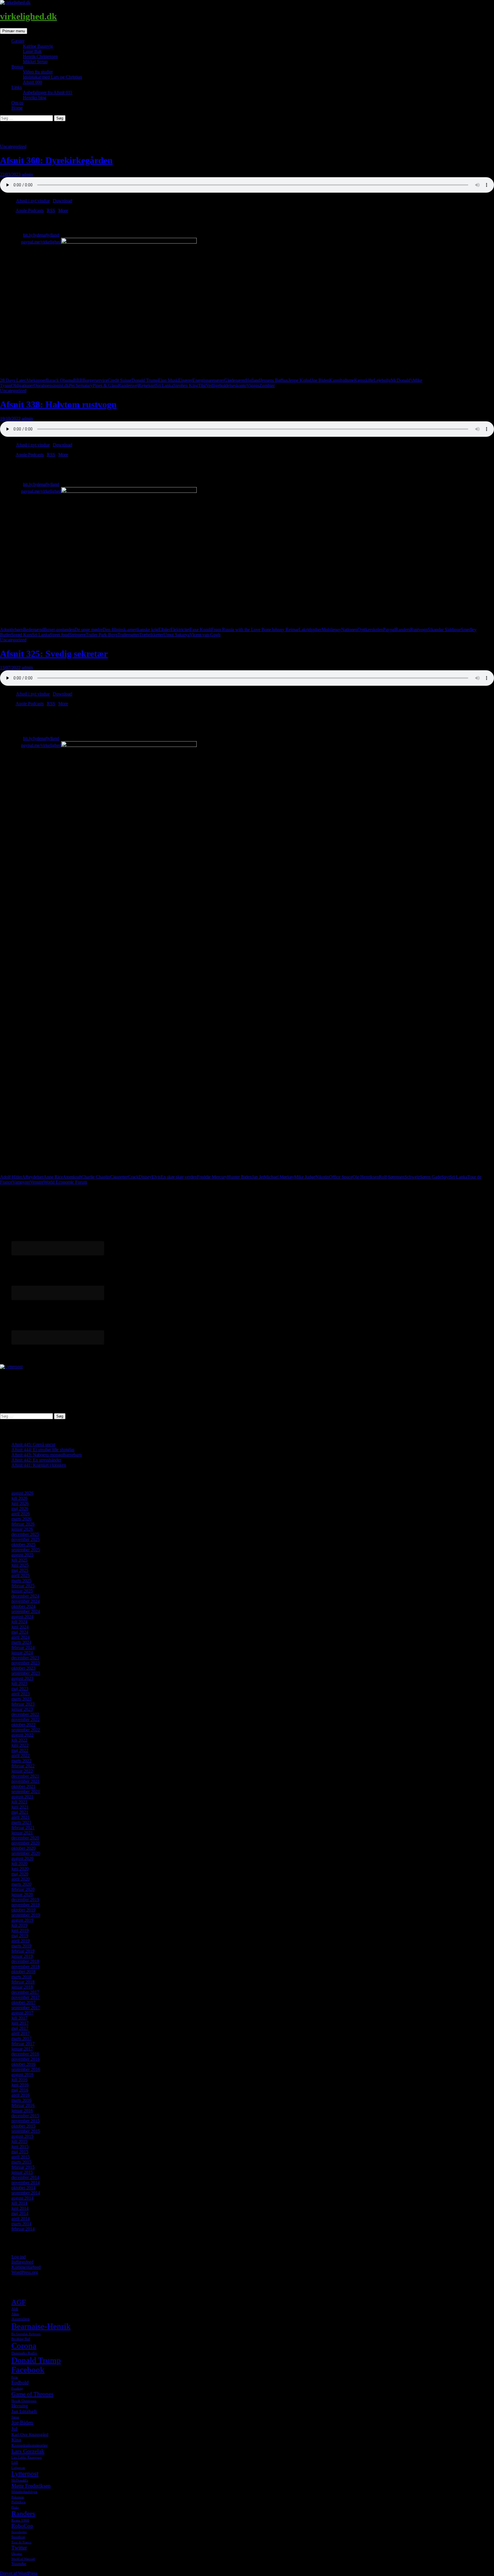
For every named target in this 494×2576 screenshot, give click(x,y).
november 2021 (26, 1781)
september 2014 (26, 2193)
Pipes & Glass (105, 385)
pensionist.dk (57, 385)
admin (27, 175)
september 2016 (26, 2069)
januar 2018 (22, 1987)
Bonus (17, 67)
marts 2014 (21, 2224)
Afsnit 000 (32, 82)
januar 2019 (22, 1956)
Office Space (341, 1177)
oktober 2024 (23, 1606)
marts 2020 (21, 1884)
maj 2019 (20, 1936)
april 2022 (21, 1755)
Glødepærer (235, 380)
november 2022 (26, 1719)
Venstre (37, 1182)
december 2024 (25, 1596)
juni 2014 (20, 2208)
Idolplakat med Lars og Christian (52, 77)
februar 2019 (23, 1951)
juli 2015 (19, 2141)
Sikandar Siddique (444, 630)
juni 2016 (20, 2085)
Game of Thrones (32, 2394)
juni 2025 (20, 1565)
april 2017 (21, 2033)
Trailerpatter (128, 635)
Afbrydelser (33, 1177)
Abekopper (36, 380)
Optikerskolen (370, 630)
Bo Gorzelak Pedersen (26, 2334)
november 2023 (26, 1663)
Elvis (156, 1177)
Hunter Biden (240, 1177)
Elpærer (185, 380)
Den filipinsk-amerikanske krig (131, 630)
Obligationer (22, 385)
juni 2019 (20, 1930)
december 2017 (25, 1992)
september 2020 (26, 1853)
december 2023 (25, 1658)
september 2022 (26, 1730)
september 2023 (26, 1673)
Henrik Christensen (40, 56)
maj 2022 (20, 1750)
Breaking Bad (21, 2339)
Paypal (389, 630)
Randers (403, 630)
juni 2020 (20, 1869)
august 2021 (22, 1797)
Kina (16, 2440)
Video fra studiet (38, 72)
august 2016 (22, 2074)
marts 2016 (21, 2100)
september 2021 (26, 1792)
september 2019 (26, 1915)
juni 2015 (20, 2147)
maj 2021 (20, 1812)
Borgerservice (95, 380)
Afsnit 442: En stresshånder (36, 1460)
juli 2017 (19, 2018)
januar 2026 (22, 1529)
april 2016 (21, 2095)
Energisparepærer (208, 380)
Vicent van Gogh (205, 635)
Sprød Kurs (22, 635)
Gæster (18, 41)
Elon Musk (168, 380)
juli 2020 (19, 1864)
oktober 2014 (23, 2188)
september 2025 (26, 1550)
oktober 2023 (23, 1668)
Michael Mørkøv (279, 1177)
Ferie (15, 2377)
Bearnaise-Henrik (41, 2326)
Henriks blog (35, 98)
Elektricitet (180, 630)
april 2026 (21, 1514)
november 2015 (26, 2121)
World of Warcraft (23, 2559)
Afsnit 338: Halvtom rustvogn (58, 404)
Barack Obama (60, 380)
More (63, 211)
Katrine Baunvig (38, 46)
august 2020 (22, 1858)
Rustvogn (419, 630)
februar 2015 (23, 2167)
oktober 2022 (23, 1725)
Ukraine (17, 2554)
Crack (133, 1177)
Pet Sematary (81, 385)
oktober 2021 (23, 1786)
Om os (17, 103)
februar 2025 (23, 1586)
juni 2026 (20, 1503)
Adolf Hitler (11, 1177)
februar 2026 (23, 1524)
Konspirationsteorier (30, 2445)
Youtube (19, 2564)
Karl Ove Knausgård (30, 2435)
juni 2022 (20, 1745)
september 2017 (26, 2008)
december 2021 (25, 1776)
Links (17, 87)
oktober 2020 (23, 1848)
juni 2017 (20, 2023)
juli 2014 (19, 2203)
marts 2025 (21, 1581)
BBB (78, 380)
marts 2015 (21, 2162)
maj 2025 (20, 1570)
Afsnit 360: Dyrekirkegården (56, 160)
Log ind (19, 2257)
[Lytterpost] (11, 1367)
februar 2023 (23, 1704)
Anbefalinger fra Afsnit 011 (48, 92)
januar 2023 (22, 1709)
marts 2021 (21, 1822)
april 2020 (21, 1879)
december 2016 (25, 2054)
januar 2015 (22, 2172)
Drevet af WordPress (19, 2573)
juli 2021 (19, 1802)
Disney (145, 1177)
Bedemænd (33, 630)
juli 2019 (19, 1925)
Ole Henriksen (366, 1177)
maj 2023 (20, 1689)
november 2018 (26, 1966)
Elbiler (164, 630)
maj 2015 (20, 2152)
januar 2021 (22, 1833)
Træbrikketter (151, 635)
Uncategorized (13, 146)
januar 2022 (22, 1771)
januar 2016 (22, 2111)
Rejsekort (147, 385)
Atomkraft (72, 1177)
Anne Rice (53, 1177)
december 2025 (25, 1534)
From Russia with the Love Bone (241, 630)
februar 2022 (23, 1766)
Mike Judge (305, 1177)
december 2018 (25, 1961)
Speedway (18, 2537)
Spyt (446, 1177)
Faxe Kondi (201, 630)
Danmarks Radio (24, 2353)
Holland (253, 380)
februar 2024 (23, 1647)
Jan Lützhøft (24, 2411)
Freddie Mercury (212, 1177)
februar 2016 (23, 2105)
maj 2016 (20, 2090)
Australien (21, 2319)
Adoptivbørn (12, 630)
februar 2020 (23, 1889)
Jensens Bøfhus (274, 380)
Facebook (28, 2370)
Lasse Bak (32, 51)
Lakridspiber (310, 630)
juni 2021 (20, 1807)
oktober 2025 (23, 1545)
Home (17, 108)
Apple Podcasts (30, 211)
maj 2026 (20, 1509)
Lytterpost (25, 2474)
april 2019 (21, 1941)
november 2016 (26, 2059)
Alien (15, 2314)
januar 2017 (22, 2049)
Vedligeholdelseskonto (226, 385)
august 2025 (22, 1555)
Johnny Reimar (285, 630)
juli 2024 (19, 1622)
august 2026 (22, 1493)
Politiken (19, 2502)
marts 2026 (21, 1519)
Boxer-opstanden (59, 630)
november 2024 (26, 1601)
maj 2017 (20, 2028)
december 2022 (25, 1714)
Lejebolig (382, 380)
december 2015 (25, 2116)
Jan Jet (258, 1177)
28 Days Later (13, 380)
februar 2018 (23, 1982)
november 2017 (26, 1997)
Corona (24, 2346)
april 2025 (21, 1575)
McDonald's (402, 380)
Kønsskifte (364, 380)
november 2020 (26, 1843)
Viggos (253, 385)
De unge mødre (89, 630)
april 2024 (21, 1637)
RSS (51, 211)
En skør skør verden (179, 1177)
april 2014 (21, 2219)
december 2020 (25, 1838)
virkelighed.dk (28, 16)
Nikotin (322, 1177)
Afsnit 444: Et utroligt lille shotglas (43, 1450)
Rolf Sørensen (392, 1177)
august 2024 (22, 1617)
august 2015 (22, 2136)
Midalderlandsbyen (24, 2492)
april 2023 (21, 1694)
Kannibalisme (342, 380)
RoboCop (22, 2526)
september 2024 (26, 1611)
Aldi (15, 2309)
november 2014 (26, 2183)
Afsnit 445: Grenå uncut (33, 1444)
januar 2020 (22, 1894)
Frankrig (17, 2389)
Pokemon (18, 2497)
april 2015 (21, 2157)
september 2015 (26, 2131)
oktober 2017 (23, 2002)
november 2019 (26, 1905)
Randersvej (128, 385)
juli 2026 (19, 1498)
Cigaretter (119, 1177)
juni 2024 (20, 1627)
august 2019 (22, 1920)
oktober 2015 (23, 2126)
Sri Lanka (164, 385)
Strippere (78, 635)
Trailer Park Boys (102, 635)
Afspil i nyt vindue (33, 201)
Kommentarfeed (26, 2267)
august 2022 (22, 1735)
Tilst (202, 385)
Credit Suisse (120, 380)
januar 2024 (22, 1653)
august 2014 (22, 2198)
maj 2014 (20, 2213)
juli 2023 (19, 1683)
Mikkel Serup (35, 62)
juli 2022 (19, 1740)
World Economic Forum (65, 1182)
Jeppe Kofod (300, 380)
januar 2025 (22, 1591)
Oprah (39, 385)
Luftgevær (18, 2468)
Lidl (15, 2462)
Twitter (19, 2548)
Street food (60, 635)
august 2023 (22, 1678)
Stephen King (186, 385)
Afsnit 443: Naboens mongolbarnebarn (47, 1455)
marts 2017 (21, 2038)
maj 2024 (20, 1632)
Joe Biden (320, 380)
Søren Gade (431, 1177)
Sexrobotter (19, 2532)
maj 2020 (20, 1874)
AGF (19, 2302)
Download (62, 201)
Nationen (349, 630)
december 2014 (25, 2177)
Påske (15, 2508)
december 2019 (25, 1900)
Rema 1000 (20, 2520)
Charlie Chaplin (96, 1177)
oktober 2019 (23, 1910)
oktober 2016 (23, 2064)
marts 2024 (21, 1642)
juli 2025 (19, 1560)
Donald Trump (145, 380)
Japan (15, 2417)
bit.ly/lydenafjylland (41, 235)
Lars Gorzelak (28, 2451)
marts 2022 (21, 1761)
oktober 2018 (23, 1972)
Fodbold (20, 2382)
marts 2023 (21, 1699)
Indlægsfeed (22, 2262)
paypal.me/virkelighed (41, 242)
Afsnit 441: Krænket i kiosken (39, 1465)
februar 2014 (23, 2229)
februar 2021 (23, 1828)
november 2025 (26, 1539)
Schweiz (412, 1177)
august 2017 (22, 2013)
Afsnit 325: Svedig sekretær (54, 654)
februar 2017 (23, 2044)
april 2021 (21, 1817)
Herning (20, 2406)
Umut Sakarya (177, 635)
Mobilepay (331, 630)
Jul (14, 2429)
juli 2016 (19, 2080)
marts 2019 (21, 1946)
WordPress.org (25, 2272)
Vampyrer (21, 1182)
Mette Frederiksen (31, 2486)
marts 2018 (21, 1977)
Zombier (267, 385)
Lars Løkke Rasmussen (27, 2458)
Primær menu (14, 31)
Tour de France (21, 2542)
